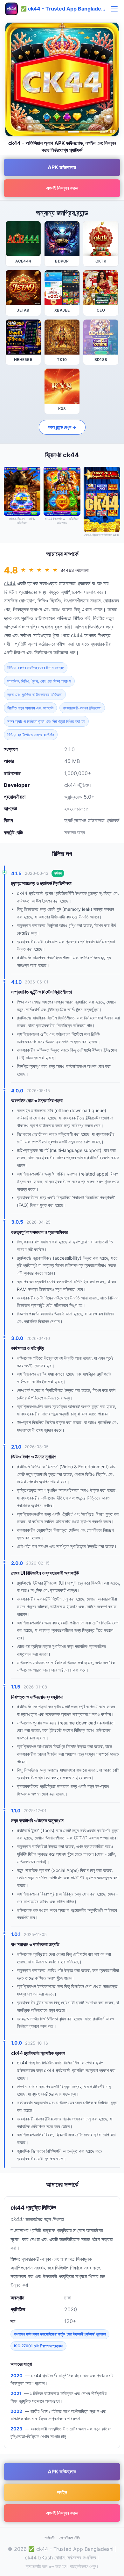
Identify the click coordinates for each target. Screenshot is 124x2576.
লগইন (62, 2492)
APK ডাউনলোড (62, 167)
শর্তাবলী (49, 2538)
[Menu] (114, 9)
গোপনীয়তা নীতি (70, 2538)
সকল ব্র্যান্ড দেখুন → (62, 427)
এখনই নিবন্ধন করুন (62, 188)
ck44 (10, 583)
